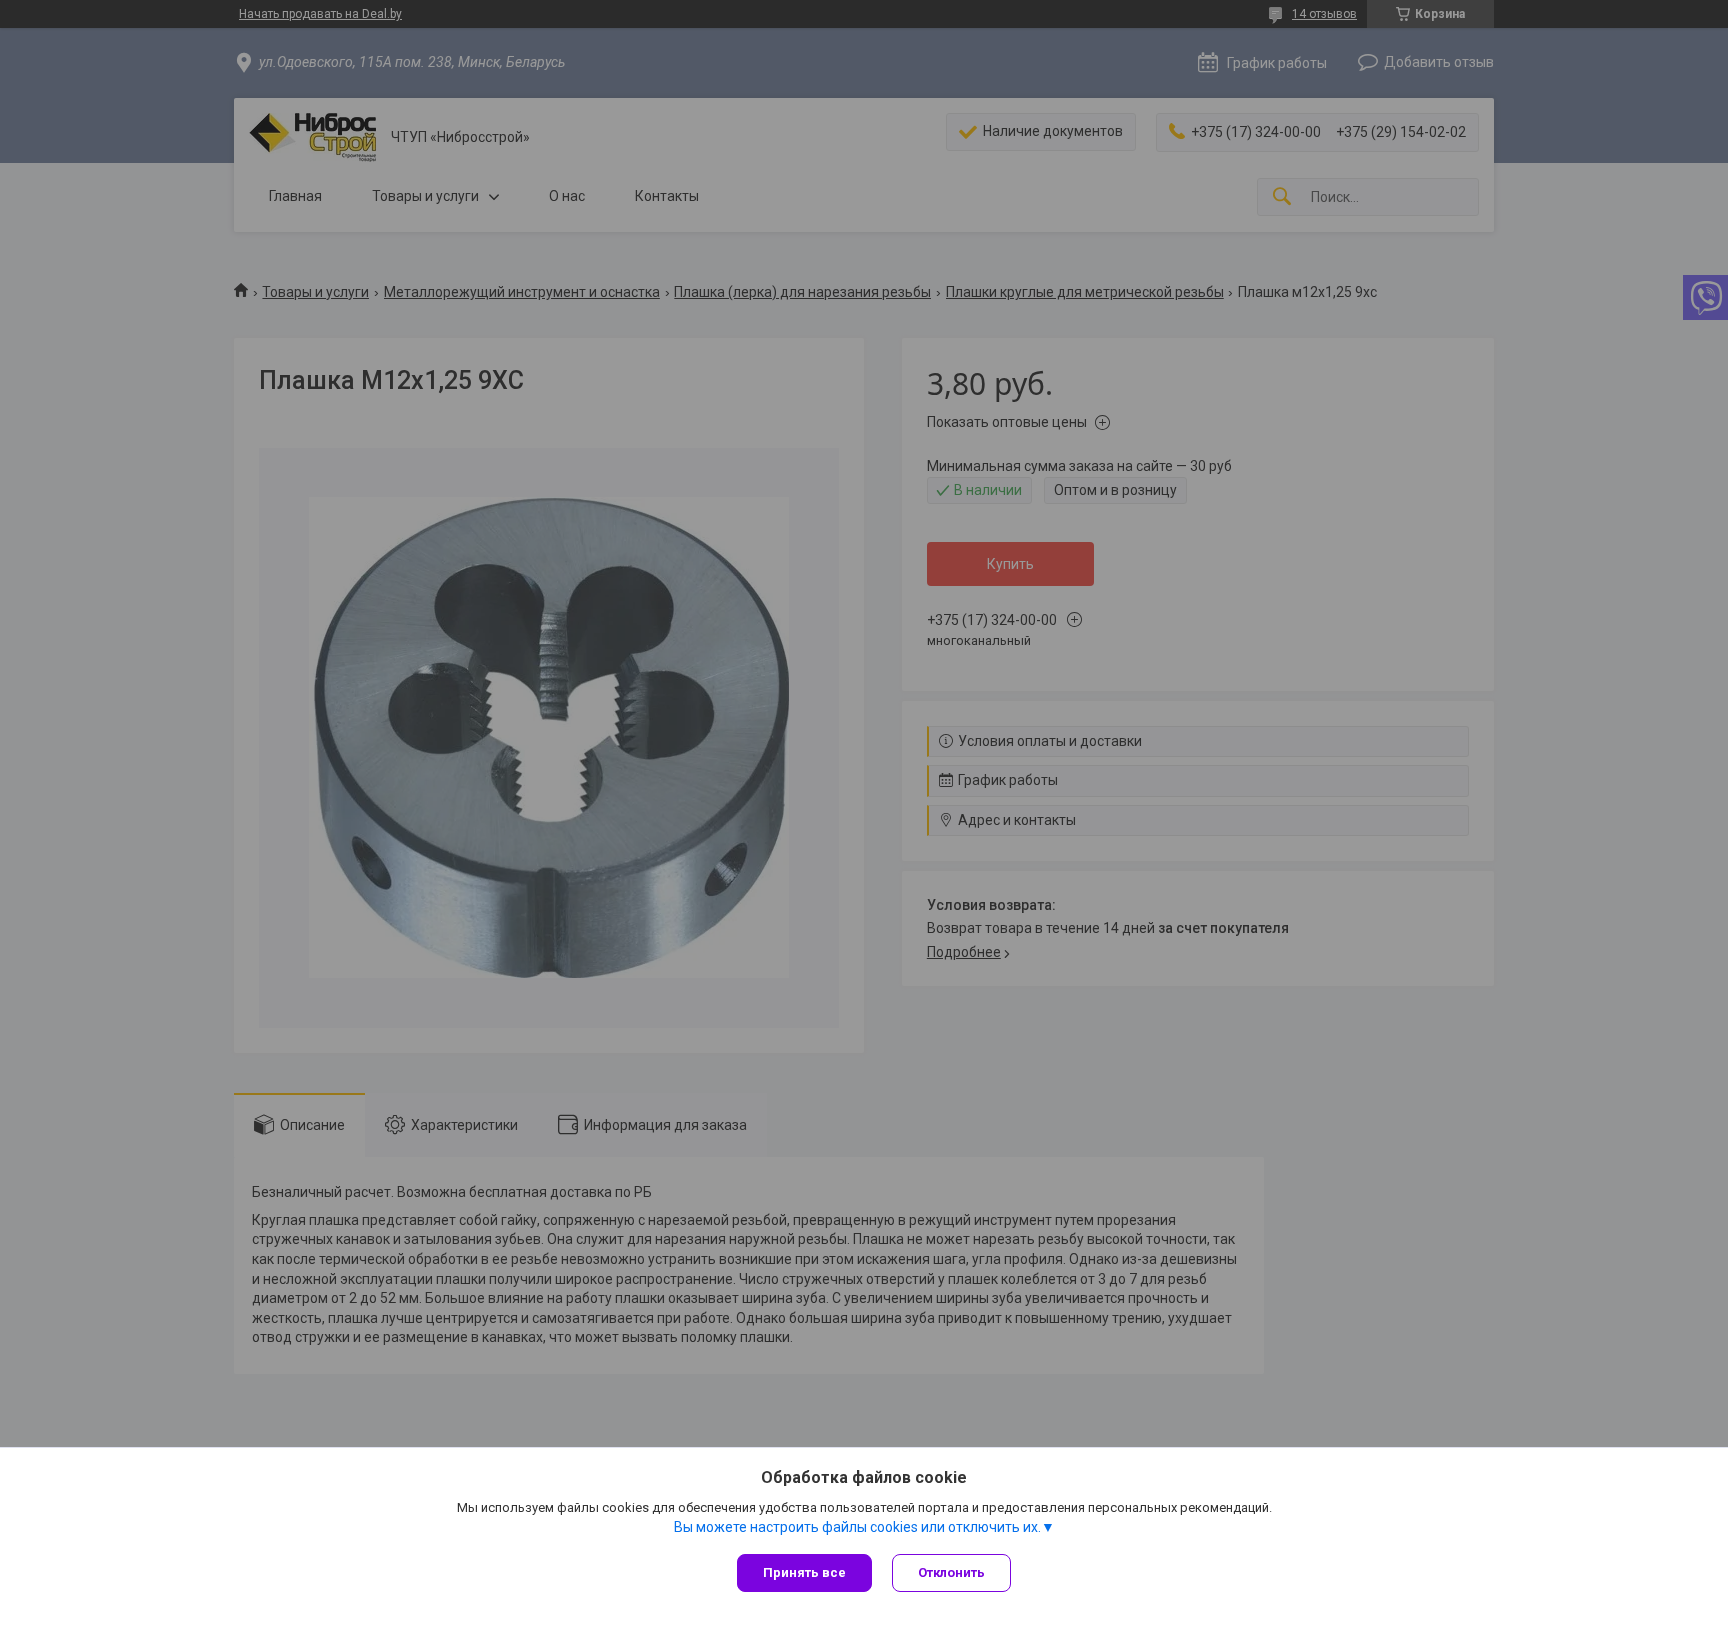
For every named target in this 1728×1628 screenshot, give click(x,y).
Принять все (804, 1572)
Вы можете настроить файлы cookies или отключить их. (857, 1527)
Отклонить (951, 1572)
